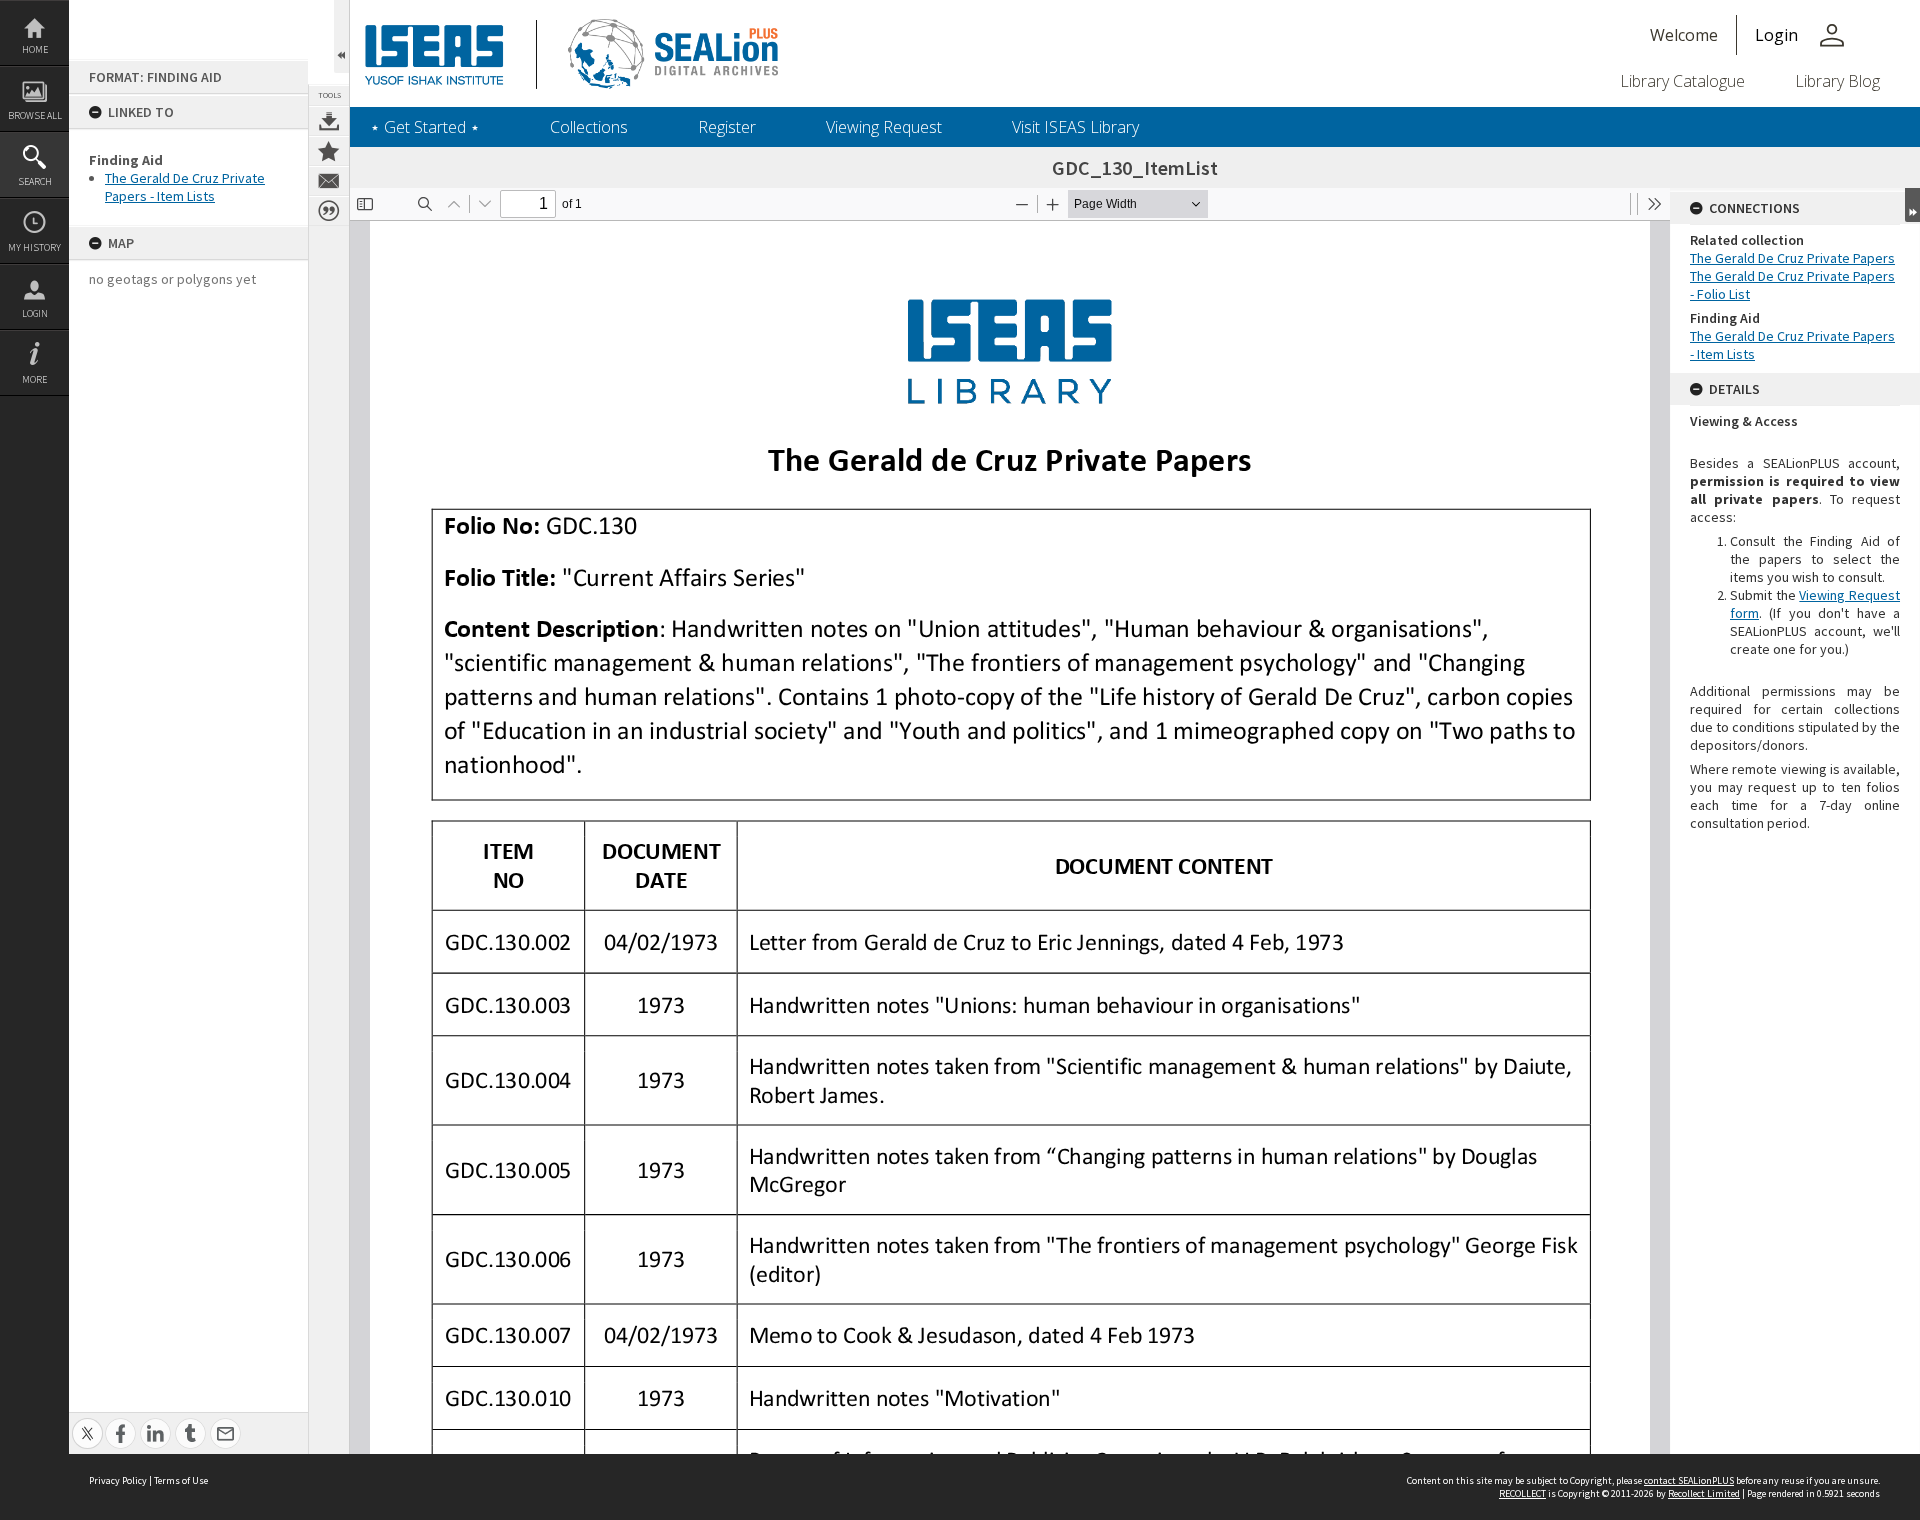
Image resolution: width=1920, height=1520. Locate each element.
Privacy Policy (118, 1480)
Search (35, 181)
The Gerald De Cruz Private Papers (1792, 258)
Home (35, 49)
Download (329, 121)
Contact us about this (329, 181)
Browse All (35, 115)
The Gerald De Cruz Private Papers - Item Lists (185, 187)
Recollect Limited (1704, 1493)
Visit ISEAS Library (1075, 127)
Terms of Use (181, 1480)
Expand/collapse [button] (1912, 205)
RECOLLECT (1522, 1493)
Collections (589, 127)
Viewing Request (884, 127)
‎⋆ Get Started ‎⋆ (425, 127)
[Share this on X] (87, 1422)
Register (727, 127)
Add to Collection (329, 151)
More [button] (34, 379)
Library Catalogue (1682, 81)
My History (34, 247)
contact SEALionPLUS (1689, 1480)
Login (35, 313)
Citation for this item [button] (329, 211)
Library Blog (1837, 81)
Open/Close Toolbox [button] (341, 36)
